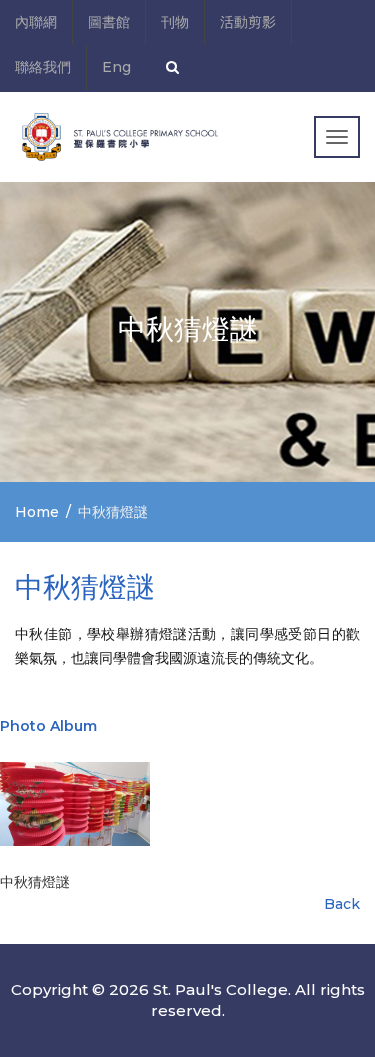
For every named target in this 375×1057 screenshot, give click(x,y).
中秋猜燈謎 (35, 882)
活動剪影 (248, 22)
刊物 (175, 22)
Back (342, 904)
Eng (116, 67)
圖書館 (109, 22)
